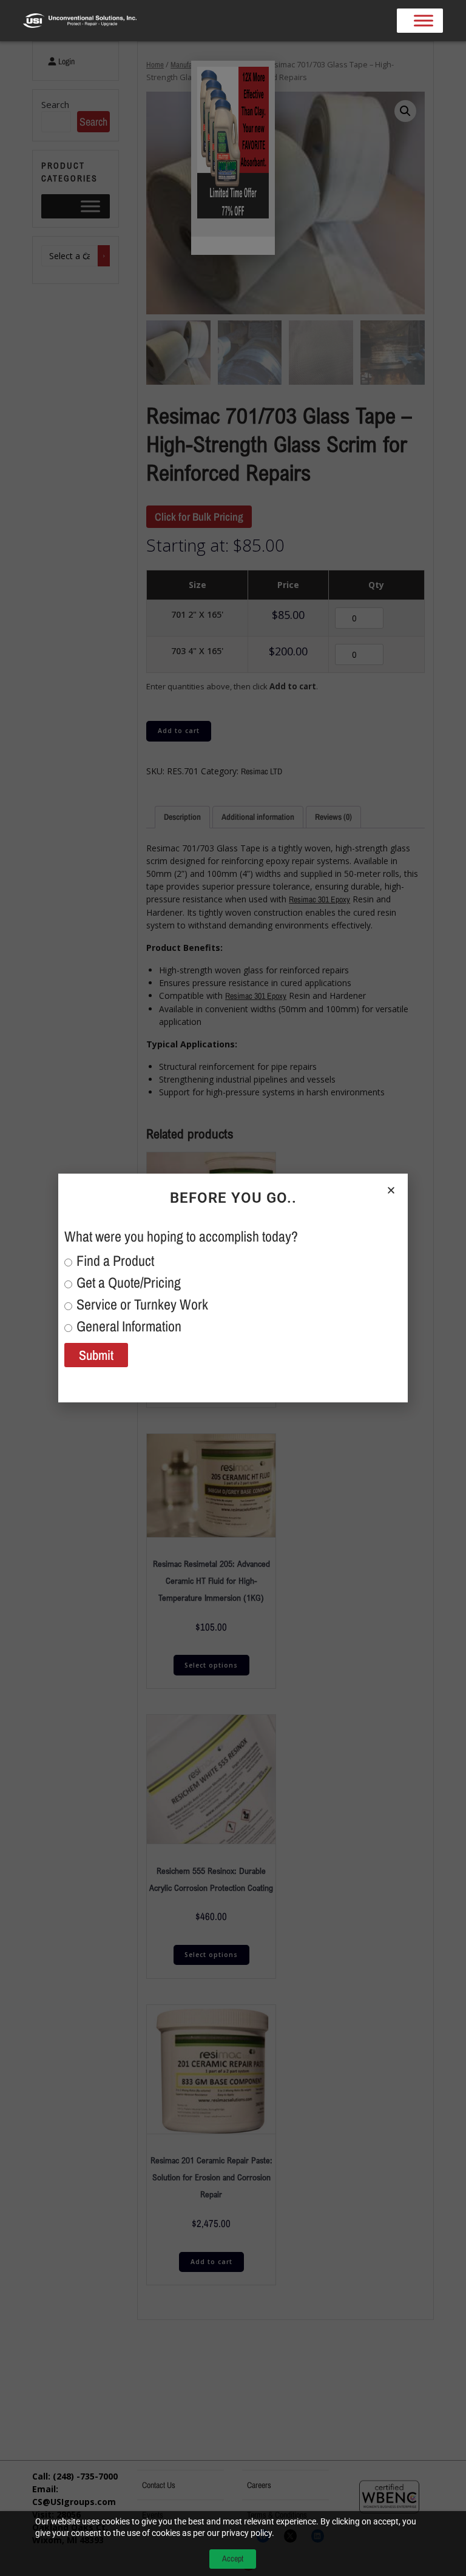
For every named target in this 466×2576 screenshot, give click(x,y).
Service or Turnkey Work (142, 1304)
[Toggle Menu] (424, 21)
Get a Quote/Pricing (129, 1282)
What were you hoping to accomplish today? (181, 1236)
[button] (391, 1190)
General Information (129, 1326)
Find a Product (115, 1260)
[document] (233, 1288)
